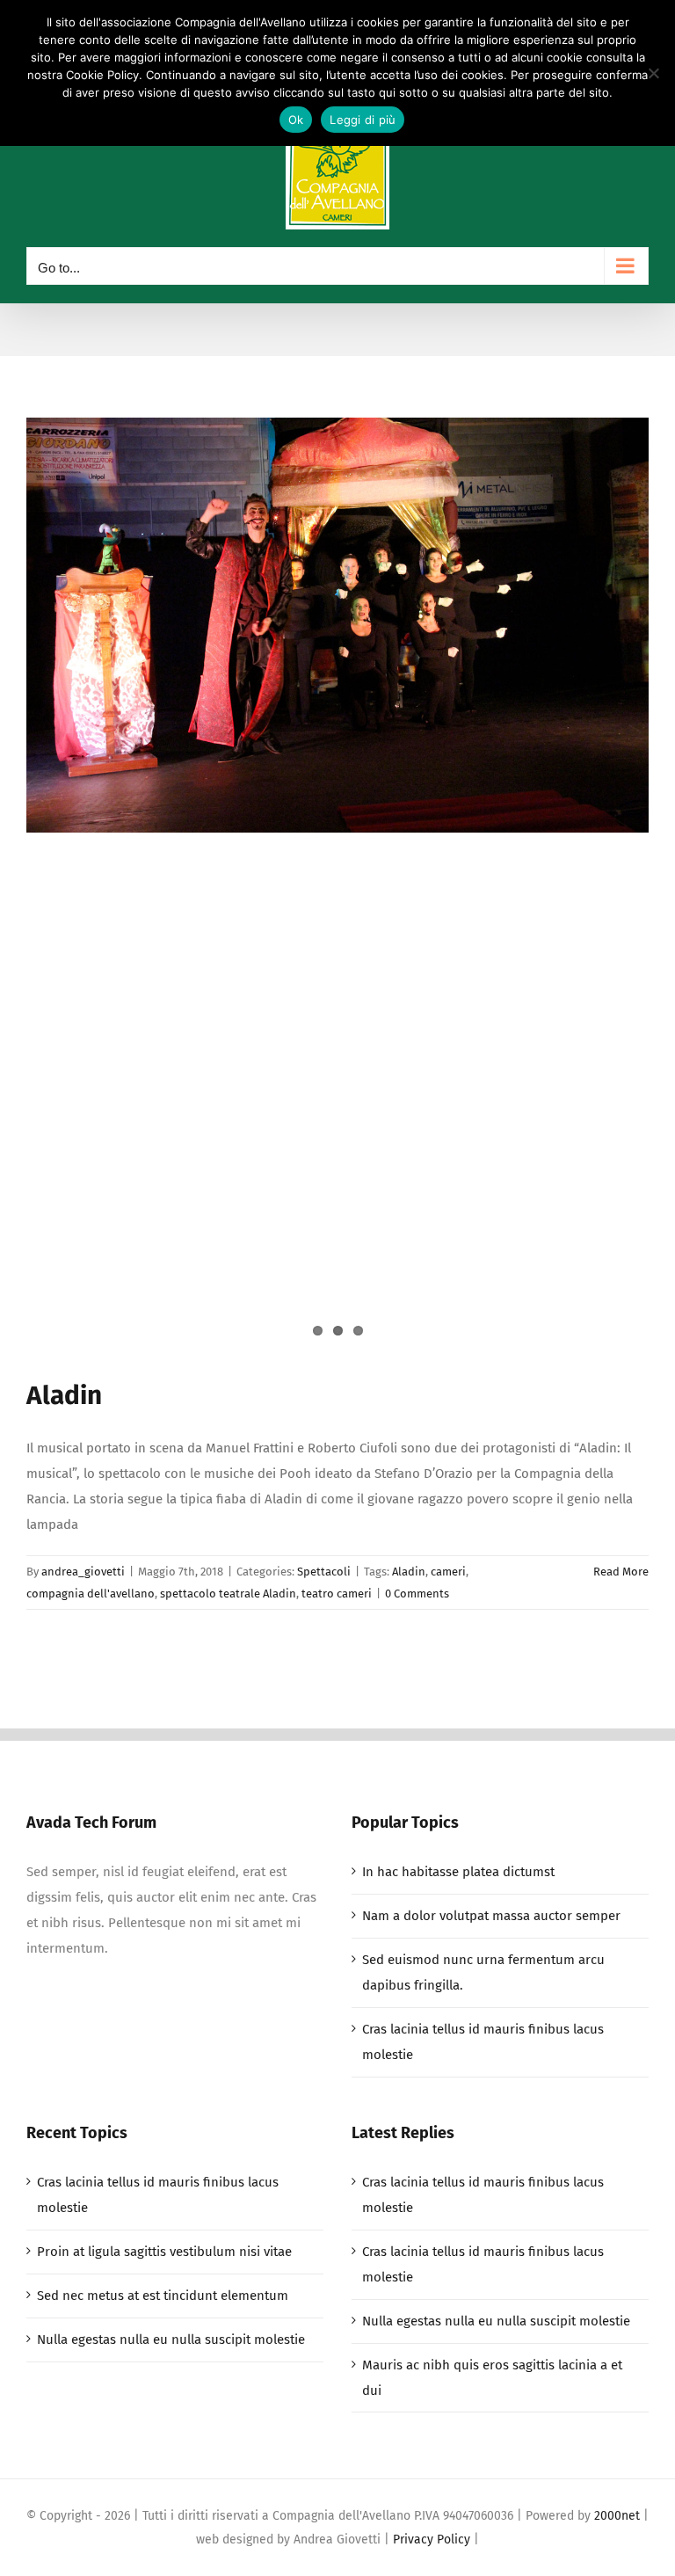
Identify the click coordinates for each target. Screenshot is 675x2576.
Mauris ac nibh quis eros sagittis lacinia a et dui (492, 2378)
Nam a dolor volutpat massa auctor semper (491, 1916)
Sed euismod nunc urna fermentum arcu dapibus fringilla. (483, 1972)
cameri (448, 1572)
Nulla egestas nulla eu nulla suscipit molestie (171, 2340)
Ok (296, 120)
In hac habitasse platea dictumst (458, 1872)
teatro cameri (337, 1594)
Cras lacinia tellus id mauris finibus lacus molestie (483, 2042)
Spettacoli (324, 1572)
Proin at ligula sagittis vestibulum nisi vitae (164, 2252)
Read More (621, 1572)
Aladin (64, 1395)
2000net (617, 2516)
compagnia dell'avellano (91, 1594)
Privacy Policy (432, 2540)
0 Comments (417, 1594)
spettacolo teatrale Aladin (228, 1594)
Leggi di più (363, 120)
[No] (653, 73)
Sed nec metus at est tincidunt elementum (163, 2296)
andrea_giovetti (83, 1572)
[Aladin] (337, 625)
